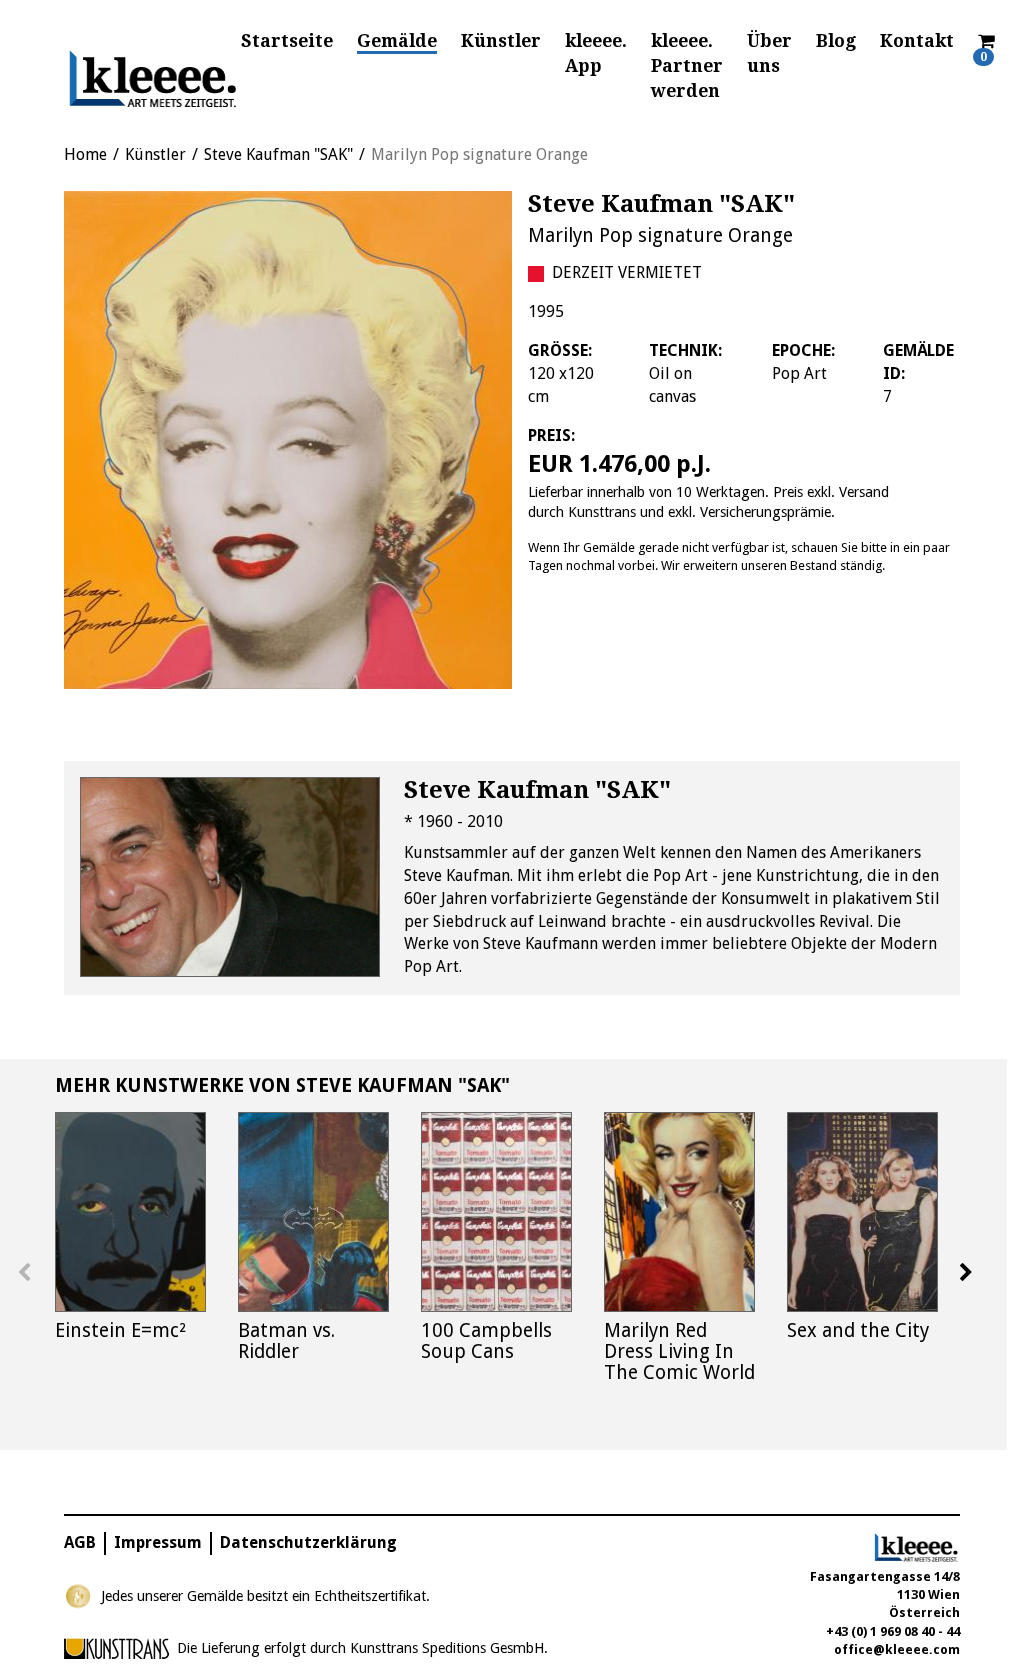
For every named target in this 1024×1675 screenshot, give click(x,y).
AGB (80, 1542)
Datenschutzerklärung (308, 1542)
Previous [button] (24, 1273)
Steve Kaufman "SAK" (278, 154)
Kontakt (917, 41)
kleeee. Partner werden (687, 66)
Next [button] (966, 1273)
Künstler (501, 41)
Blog (836, 41)
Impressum (158, 1542)
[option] (288, 440)
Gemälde (397, 41)
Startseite (287, 41)
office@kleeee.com (897, 1649)
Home (85, 154)
